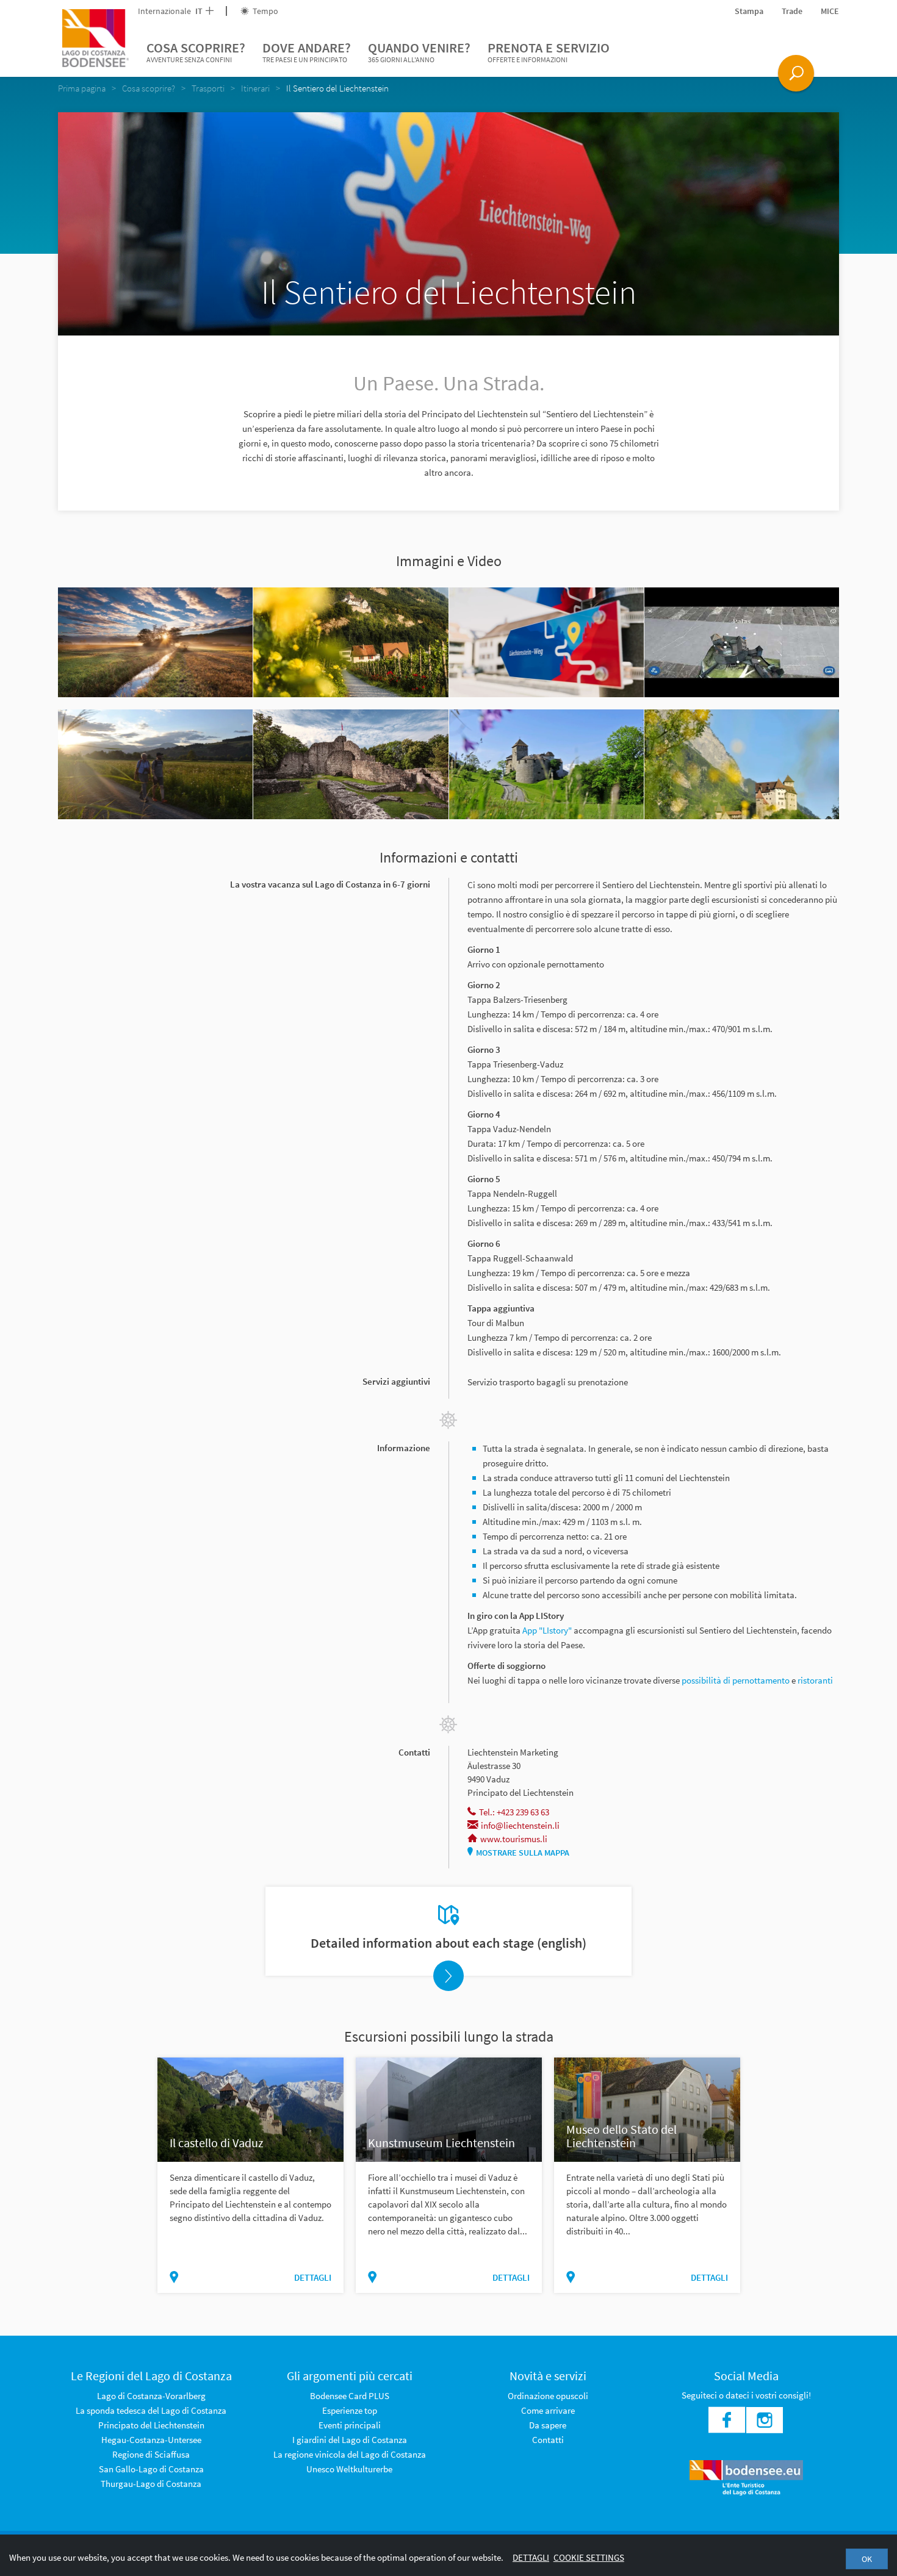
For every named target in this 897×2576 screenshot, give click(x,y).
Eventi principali (350, 2425)
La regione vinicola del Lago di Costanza (350, 2454)
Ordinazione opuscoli (548, 2396)
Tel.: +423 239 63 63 (514, 1812)
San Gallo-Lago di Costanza (151, 2469)
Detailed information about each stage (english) (448, 1943)
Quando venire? (419, 52)
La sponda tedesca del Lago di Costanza (151, 2410)
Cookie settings (589, 2557)
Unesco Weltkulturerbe (349, 2469)
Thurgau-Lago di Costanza (151, 2484)
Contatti (548, 2440)
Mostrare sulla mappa (523, 1853)
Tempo (265, 11)
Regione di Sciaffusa (151, 2454)
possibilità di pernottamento (736, 1680)
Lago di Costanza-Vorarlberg (151, 2396)
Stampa (749, 11)
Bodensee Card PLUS (350, 2396)
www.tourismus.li (514, 1839)
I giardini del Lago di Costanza (350, 2440)
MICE (830, 11)
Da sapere (548, 2425)
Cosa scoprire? (196, 52)
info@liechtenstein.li (520, 1825)
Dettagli (531, 2557)
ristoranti (815, 1680)
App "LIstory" (547, 1630)
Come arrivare (548, 2410)
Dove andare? (307, 52)
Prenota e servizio (549, 52)
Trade (792, 11)
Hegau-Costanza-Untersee (151, 2440)
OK (867, 2559)
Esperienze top (350, 2410)
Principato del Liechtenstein (151, 2425)
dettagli (313, 2277)
